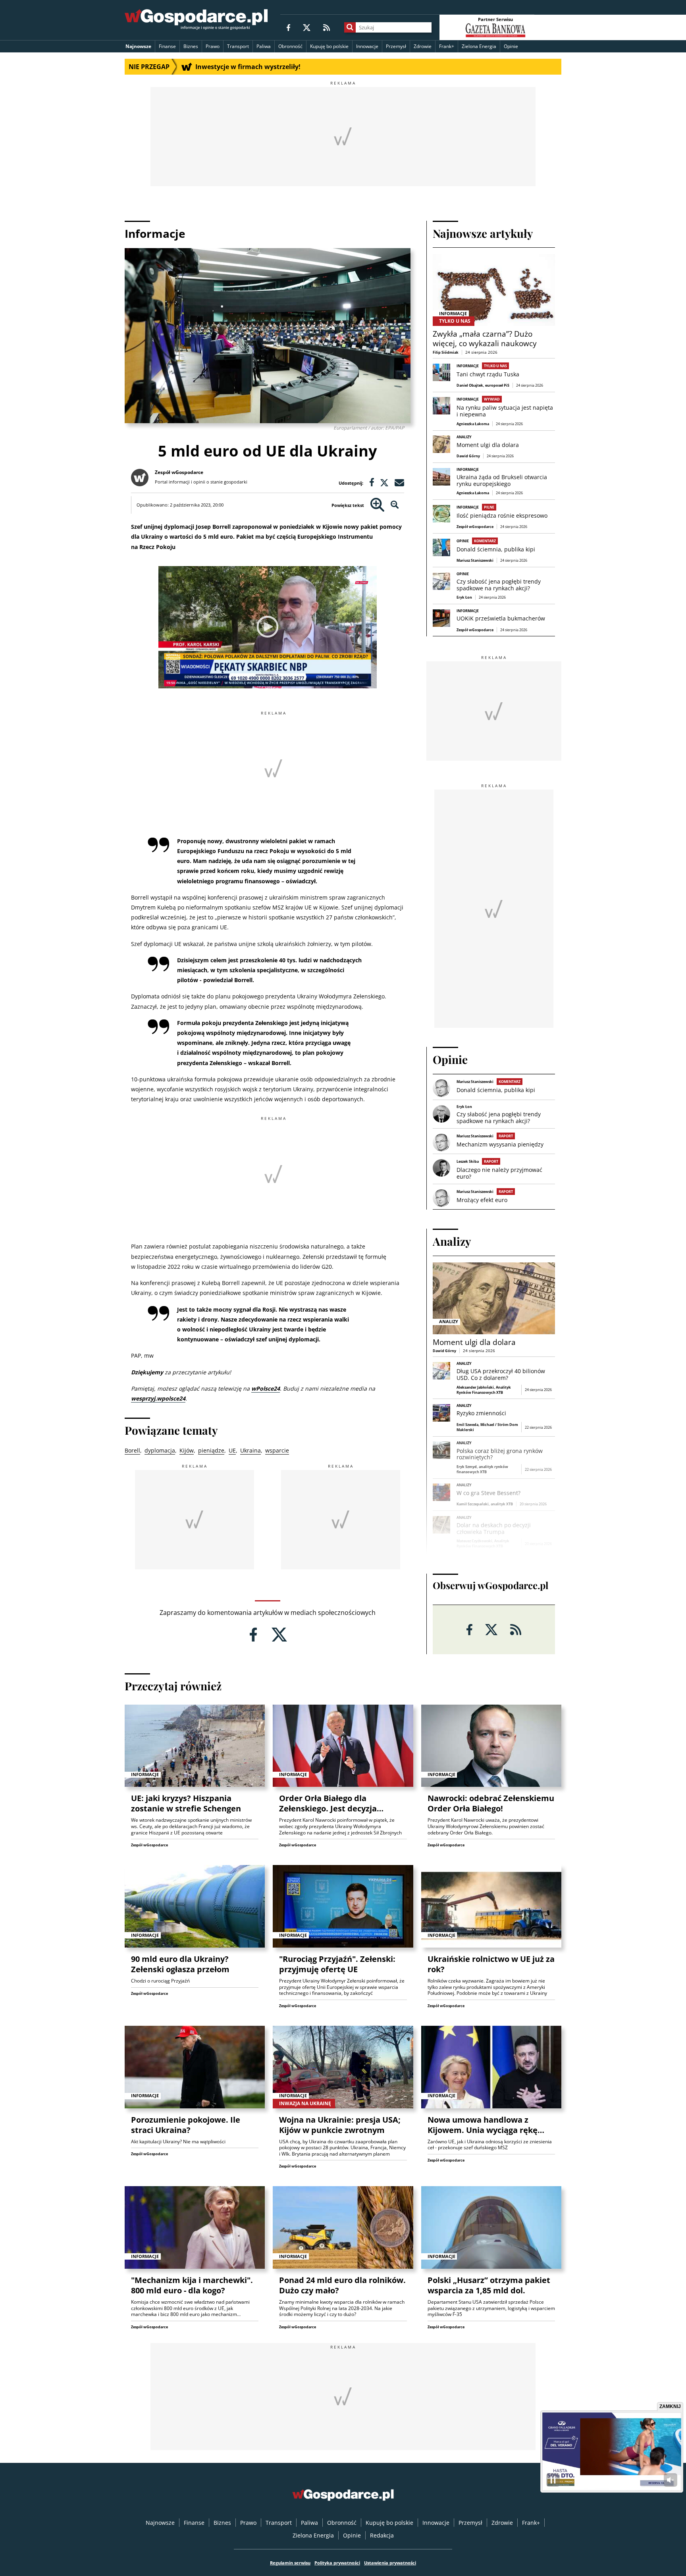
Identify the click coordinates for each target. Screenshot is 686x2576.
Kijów (187, 1450)
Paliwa (264, 46)
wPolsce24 (266, 1388)
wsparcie (277, 1450)
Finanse (167, 46)
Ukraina (251, 1450)
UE (232, 1450)
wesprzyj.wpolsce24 (158, 1398)
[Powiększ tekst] (377, 505)
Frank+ (447, 46)
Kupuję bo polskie (329, 46)
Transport (238, 46)
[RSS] (327, 27)
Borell (132, 1450)
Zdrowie (423, 46)
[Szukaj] (350, 27)
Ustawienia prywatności (390, 2563)
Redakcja (382, 2535)
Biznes (191, 46)
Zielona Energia (479, 46)
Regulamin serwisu (290, 2563)
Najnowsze (138, 46)
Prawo (213, 46)
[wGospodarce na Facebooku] (288, 27)
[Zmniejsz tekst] (395, 505)
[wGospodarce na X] (307, 27)
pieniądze (211, 1450)
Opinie (511, 46)
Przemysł (396, 46)
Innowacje (367, 46)
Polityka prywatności (337, 2563)
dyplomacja (160, 1450)
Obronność (290, 46)
